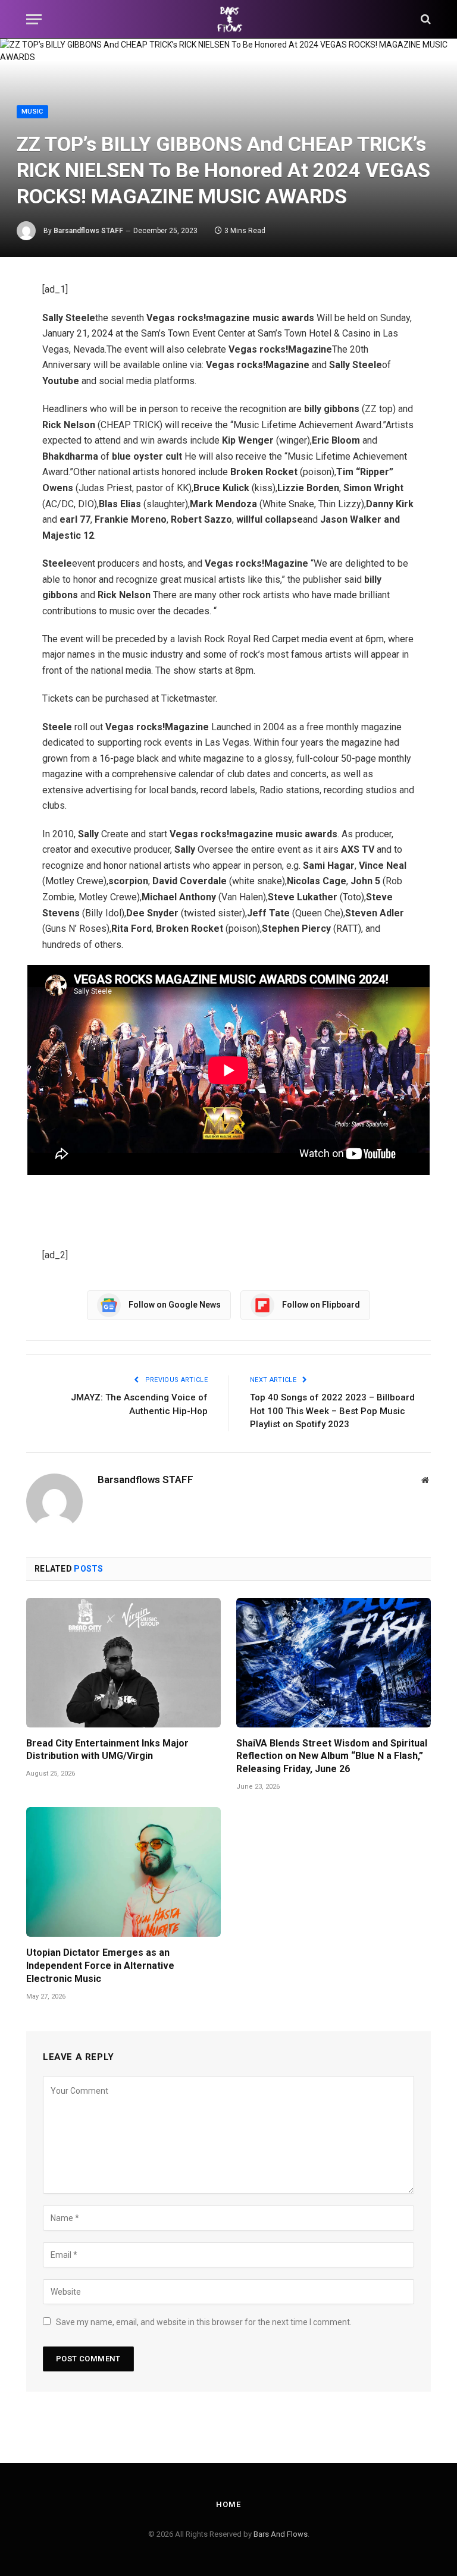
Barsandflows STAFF (88, 231)
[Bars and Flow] (228, 19)
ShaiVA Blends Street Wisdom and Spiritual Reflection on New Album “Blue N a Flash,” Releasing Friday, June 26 (332, 1756)
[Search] (425, 19)
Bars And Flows (281, 2534)
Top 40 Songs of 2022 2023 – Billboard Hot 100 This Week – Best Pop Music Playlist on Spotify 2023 (332, 1411)
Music (32, 111)
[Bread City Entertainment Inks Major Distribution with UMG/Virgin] (123, 1663)
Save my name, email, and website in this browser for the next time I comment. (204, 2322)
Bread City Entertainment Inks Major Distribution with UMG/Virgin (107, 1750)
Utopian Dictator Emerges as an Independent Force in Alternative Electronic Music (100, 1966)
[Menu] (34, 19)
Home (228, 2504)
